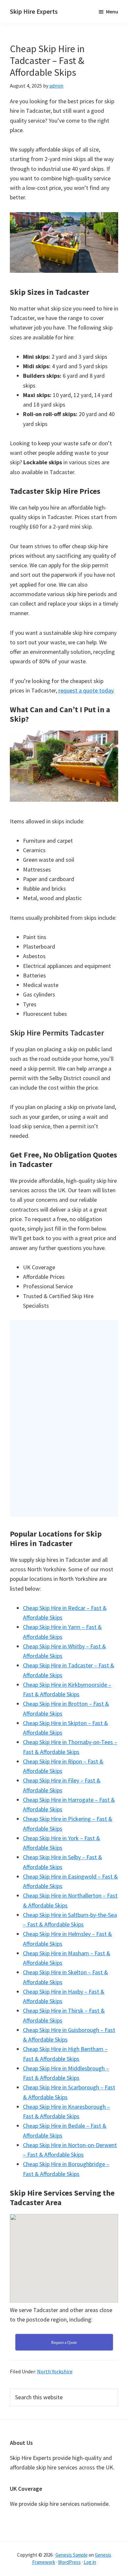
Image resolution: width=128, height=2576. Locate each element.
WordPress (69, 2562)
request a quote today (86, 690)
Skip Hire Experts (34, 11)
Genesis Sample (72, 2555)
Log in (90, 2562)
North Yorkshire (55, 2371)
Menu (112, 11)
